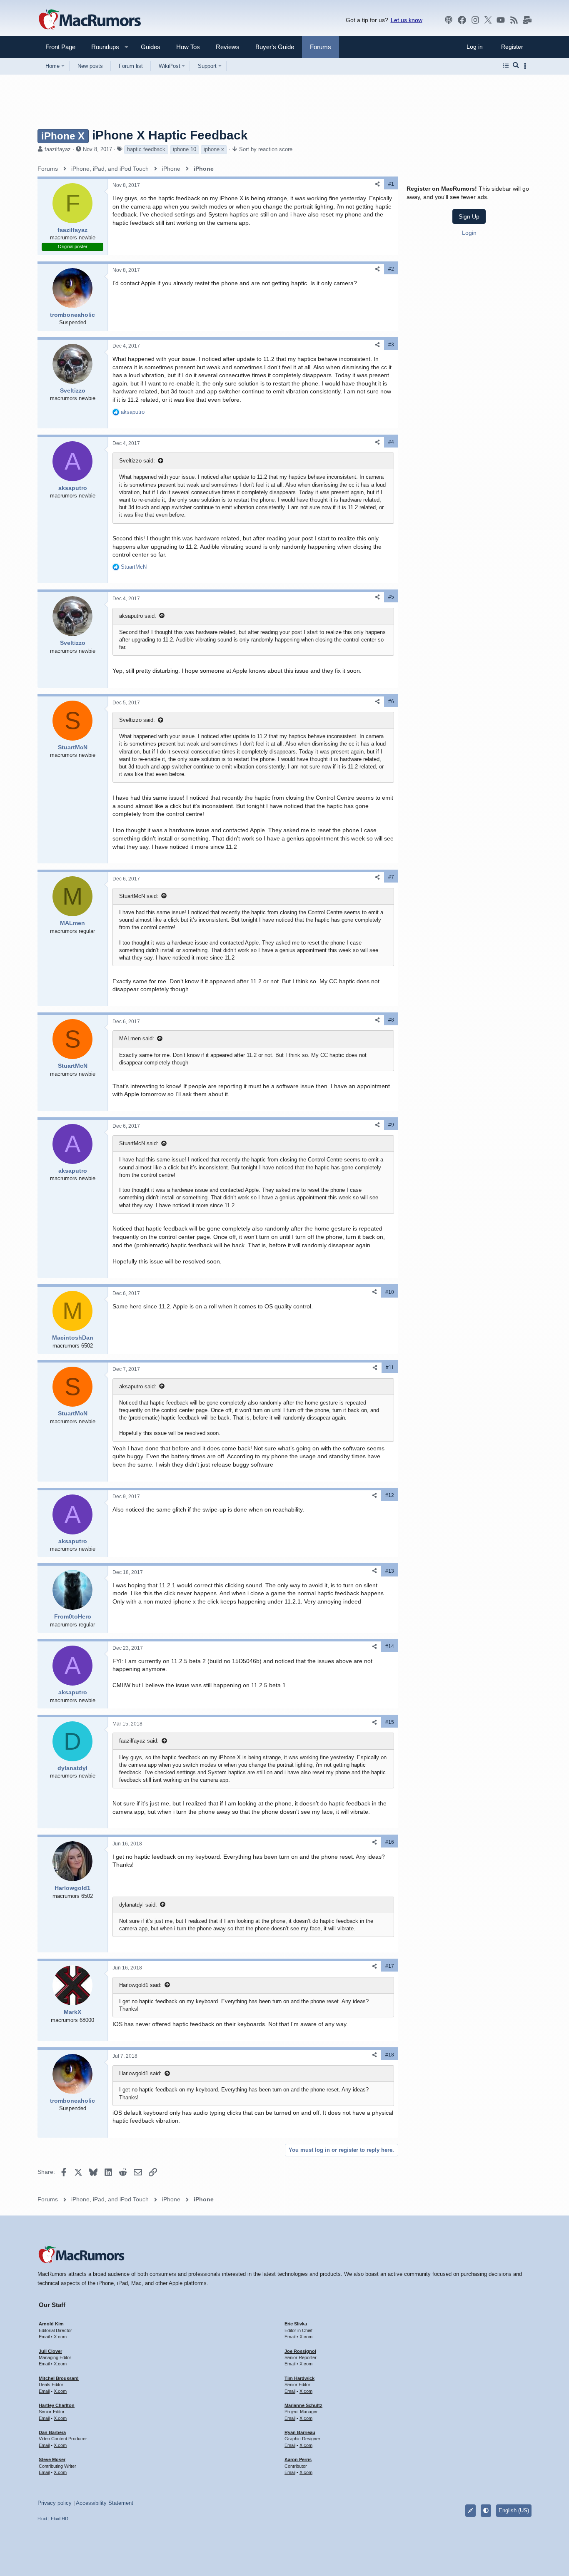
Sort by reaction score (266, 149)
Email (44, 2337)
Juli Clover (50, 2351)
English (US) (514, 2510)
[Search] (516, 66)
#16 (390, 1842)
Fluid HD (60, 2519)
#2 (391, 269)
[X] (488, 20)
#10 (390, 1292)
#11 (390, 1368)
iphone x (214, 149)
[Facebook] (462, 20)
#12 (390, 1495)
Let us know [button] (407, 20)
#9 (391, 1125)
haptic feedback (146, 149)
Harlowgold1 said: (140, 1985)
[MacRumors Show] (449, 20)
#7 (391, 877)
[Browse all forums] (506, 66)
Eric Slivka (296, 2324)
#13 (390, 1571)
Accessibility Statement (105, 2503)
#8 (391, 1020)
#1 (391, 184)
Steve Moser (52, 2459)
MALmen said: (137, 1038)
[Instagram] (475, 20)
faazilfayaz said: (139, 1741)
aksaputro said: (138, 616)
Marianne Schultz (303, 2405)
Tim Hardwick (299, 2378)
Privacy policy (55, 2503)
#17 (390, 1966)
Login (469, 233)
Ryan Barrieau (300, 2432)
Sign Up (469, 216)
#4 (391, 442)
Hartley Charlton (57, 2405)
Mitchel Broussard (59, 2378)
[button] (102, 47)
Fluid (42, 2519)
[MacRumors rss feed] (514, 20)
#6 (391, 701)
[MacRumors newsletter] (527, 20)
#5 (391, 597)
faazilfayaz (58, 149)
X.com (60, 2337)
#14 (390, 1646)
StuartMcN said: (139, 896)
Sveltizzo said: (137, 461)
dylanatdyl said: (138, 1905)
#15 (390, 1722)
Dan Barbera (52, 2432)
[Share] (377, 184)
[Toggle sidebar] (527, 66)
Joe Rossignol (300, 2351)
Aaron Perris (298, 2459)
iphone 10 (185, 149)
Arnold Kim (51, 2324)
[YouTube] (501, 20)
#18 (390, 2055)
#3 (391, 345)
